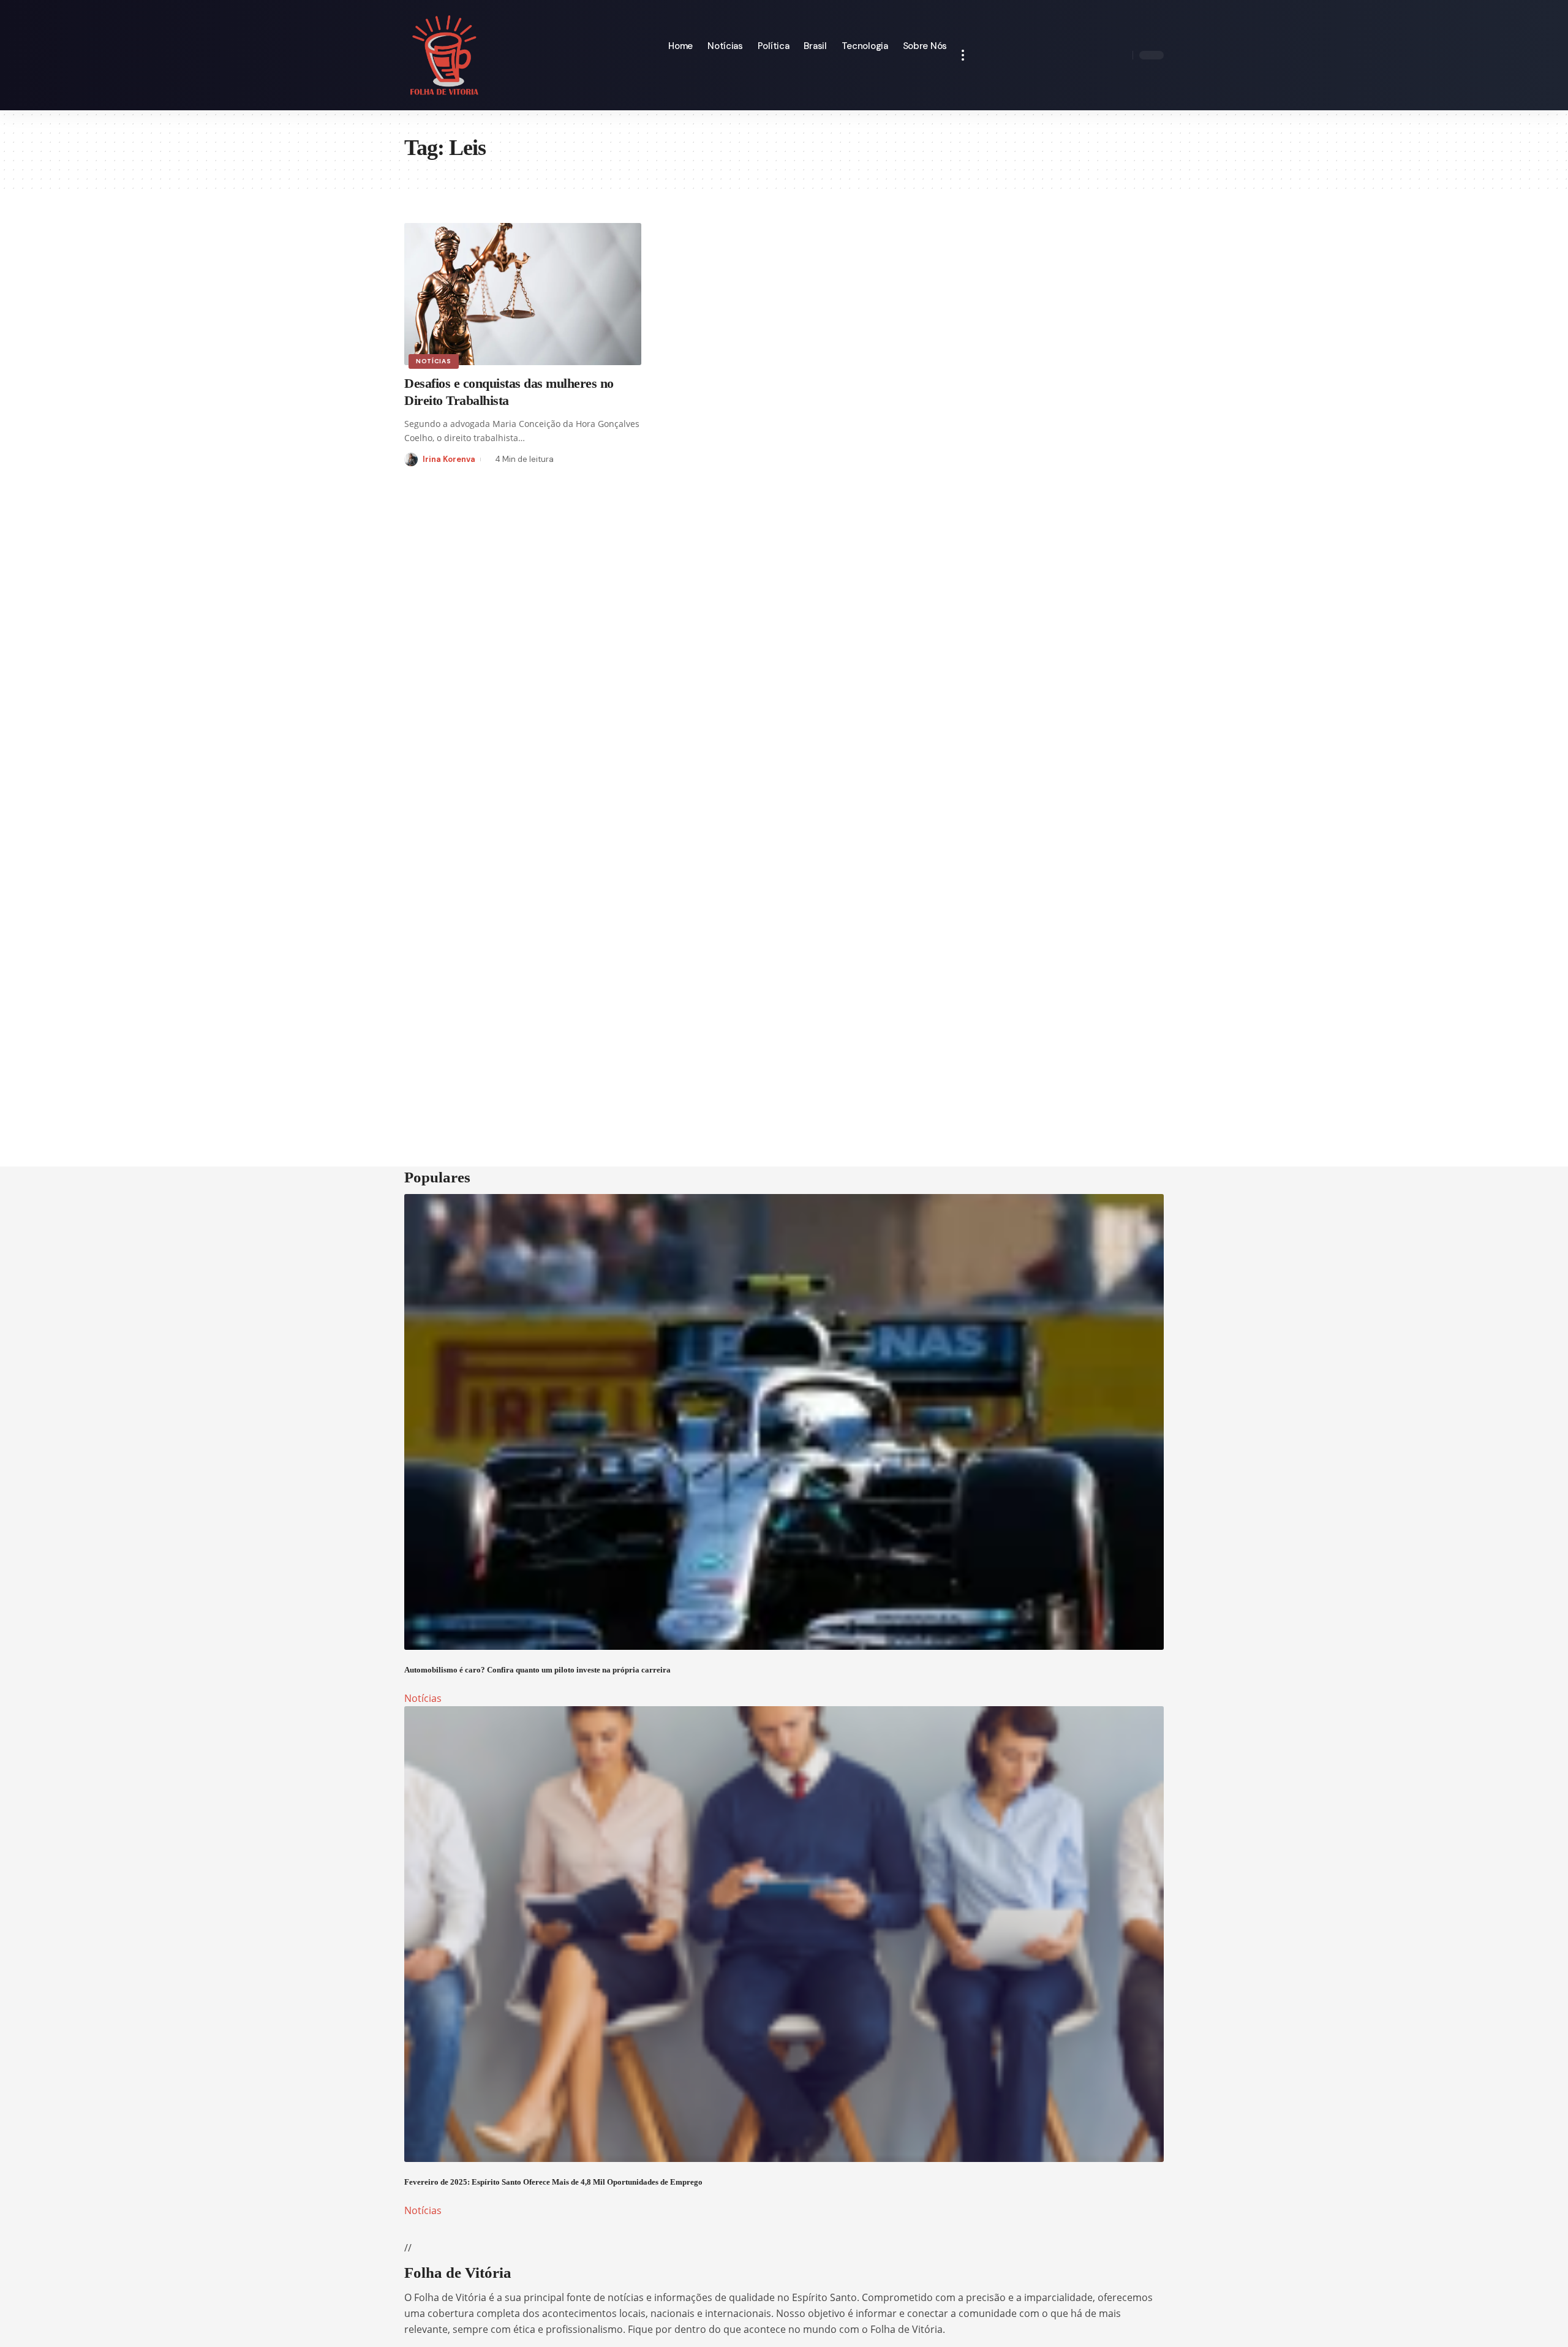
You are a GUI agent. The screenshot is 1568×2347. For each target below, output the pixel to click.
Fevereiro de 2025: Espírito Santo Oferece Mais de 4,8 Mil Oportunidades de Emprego (553, 2182)
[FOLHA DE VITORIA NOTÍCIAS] (444, 55)
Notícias (434, 361)
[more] (963, 55)
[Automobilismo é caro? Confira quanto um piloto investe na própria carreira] (784, 1422)
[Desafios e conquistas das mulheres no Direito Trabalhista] (523, 294)
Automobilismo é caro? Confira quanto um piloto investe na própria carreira (537, 1670)
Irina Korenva (449, 459)
